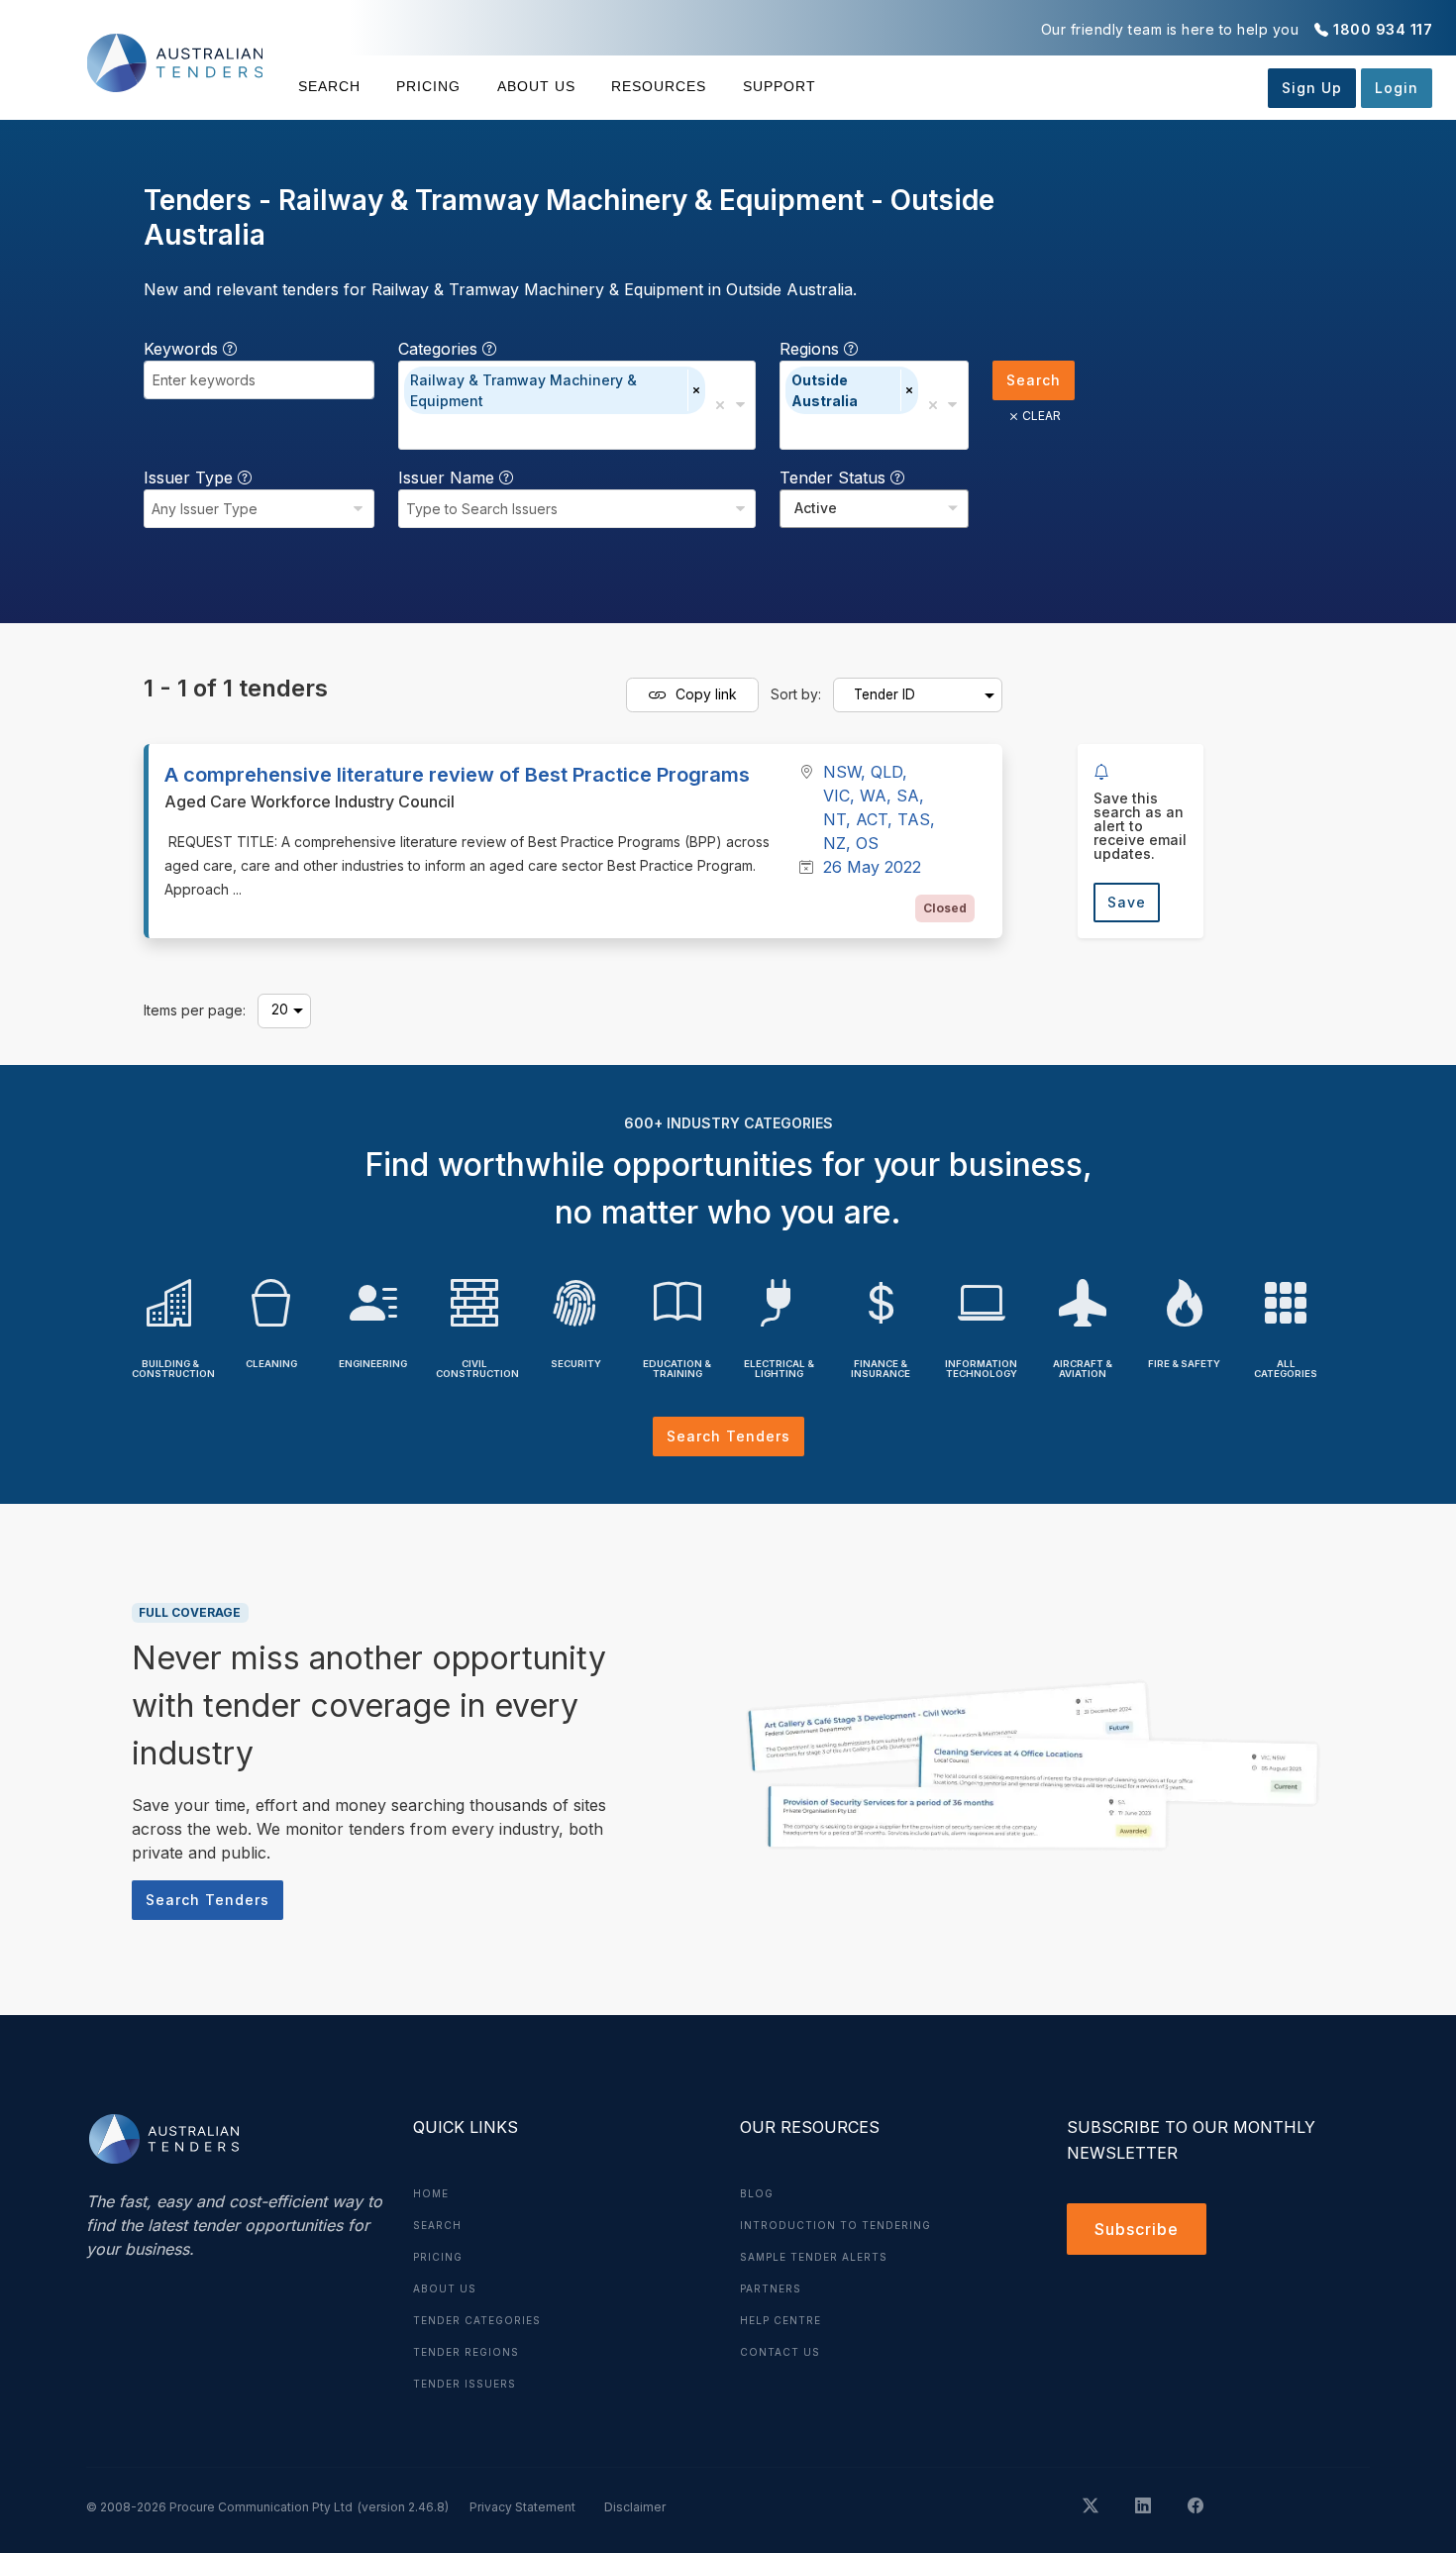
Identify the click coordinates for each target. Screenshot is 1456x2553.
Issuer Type (191, 478)
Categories (440, 349)
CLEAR (1041, 416)
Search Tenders (728, 1436)
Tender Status (835, 478)
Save (1127, 902)
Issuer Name (449, 478)
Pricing (428, 86)
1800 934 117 (1383, 29)
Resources (659, 86)
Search (329, 86)
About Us (536, 86)
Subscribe (1137, 2229)
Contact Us (780, 2352)
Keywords (183, 349)
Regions (812, 349)
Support (779, 86)
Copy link (704, 693)
